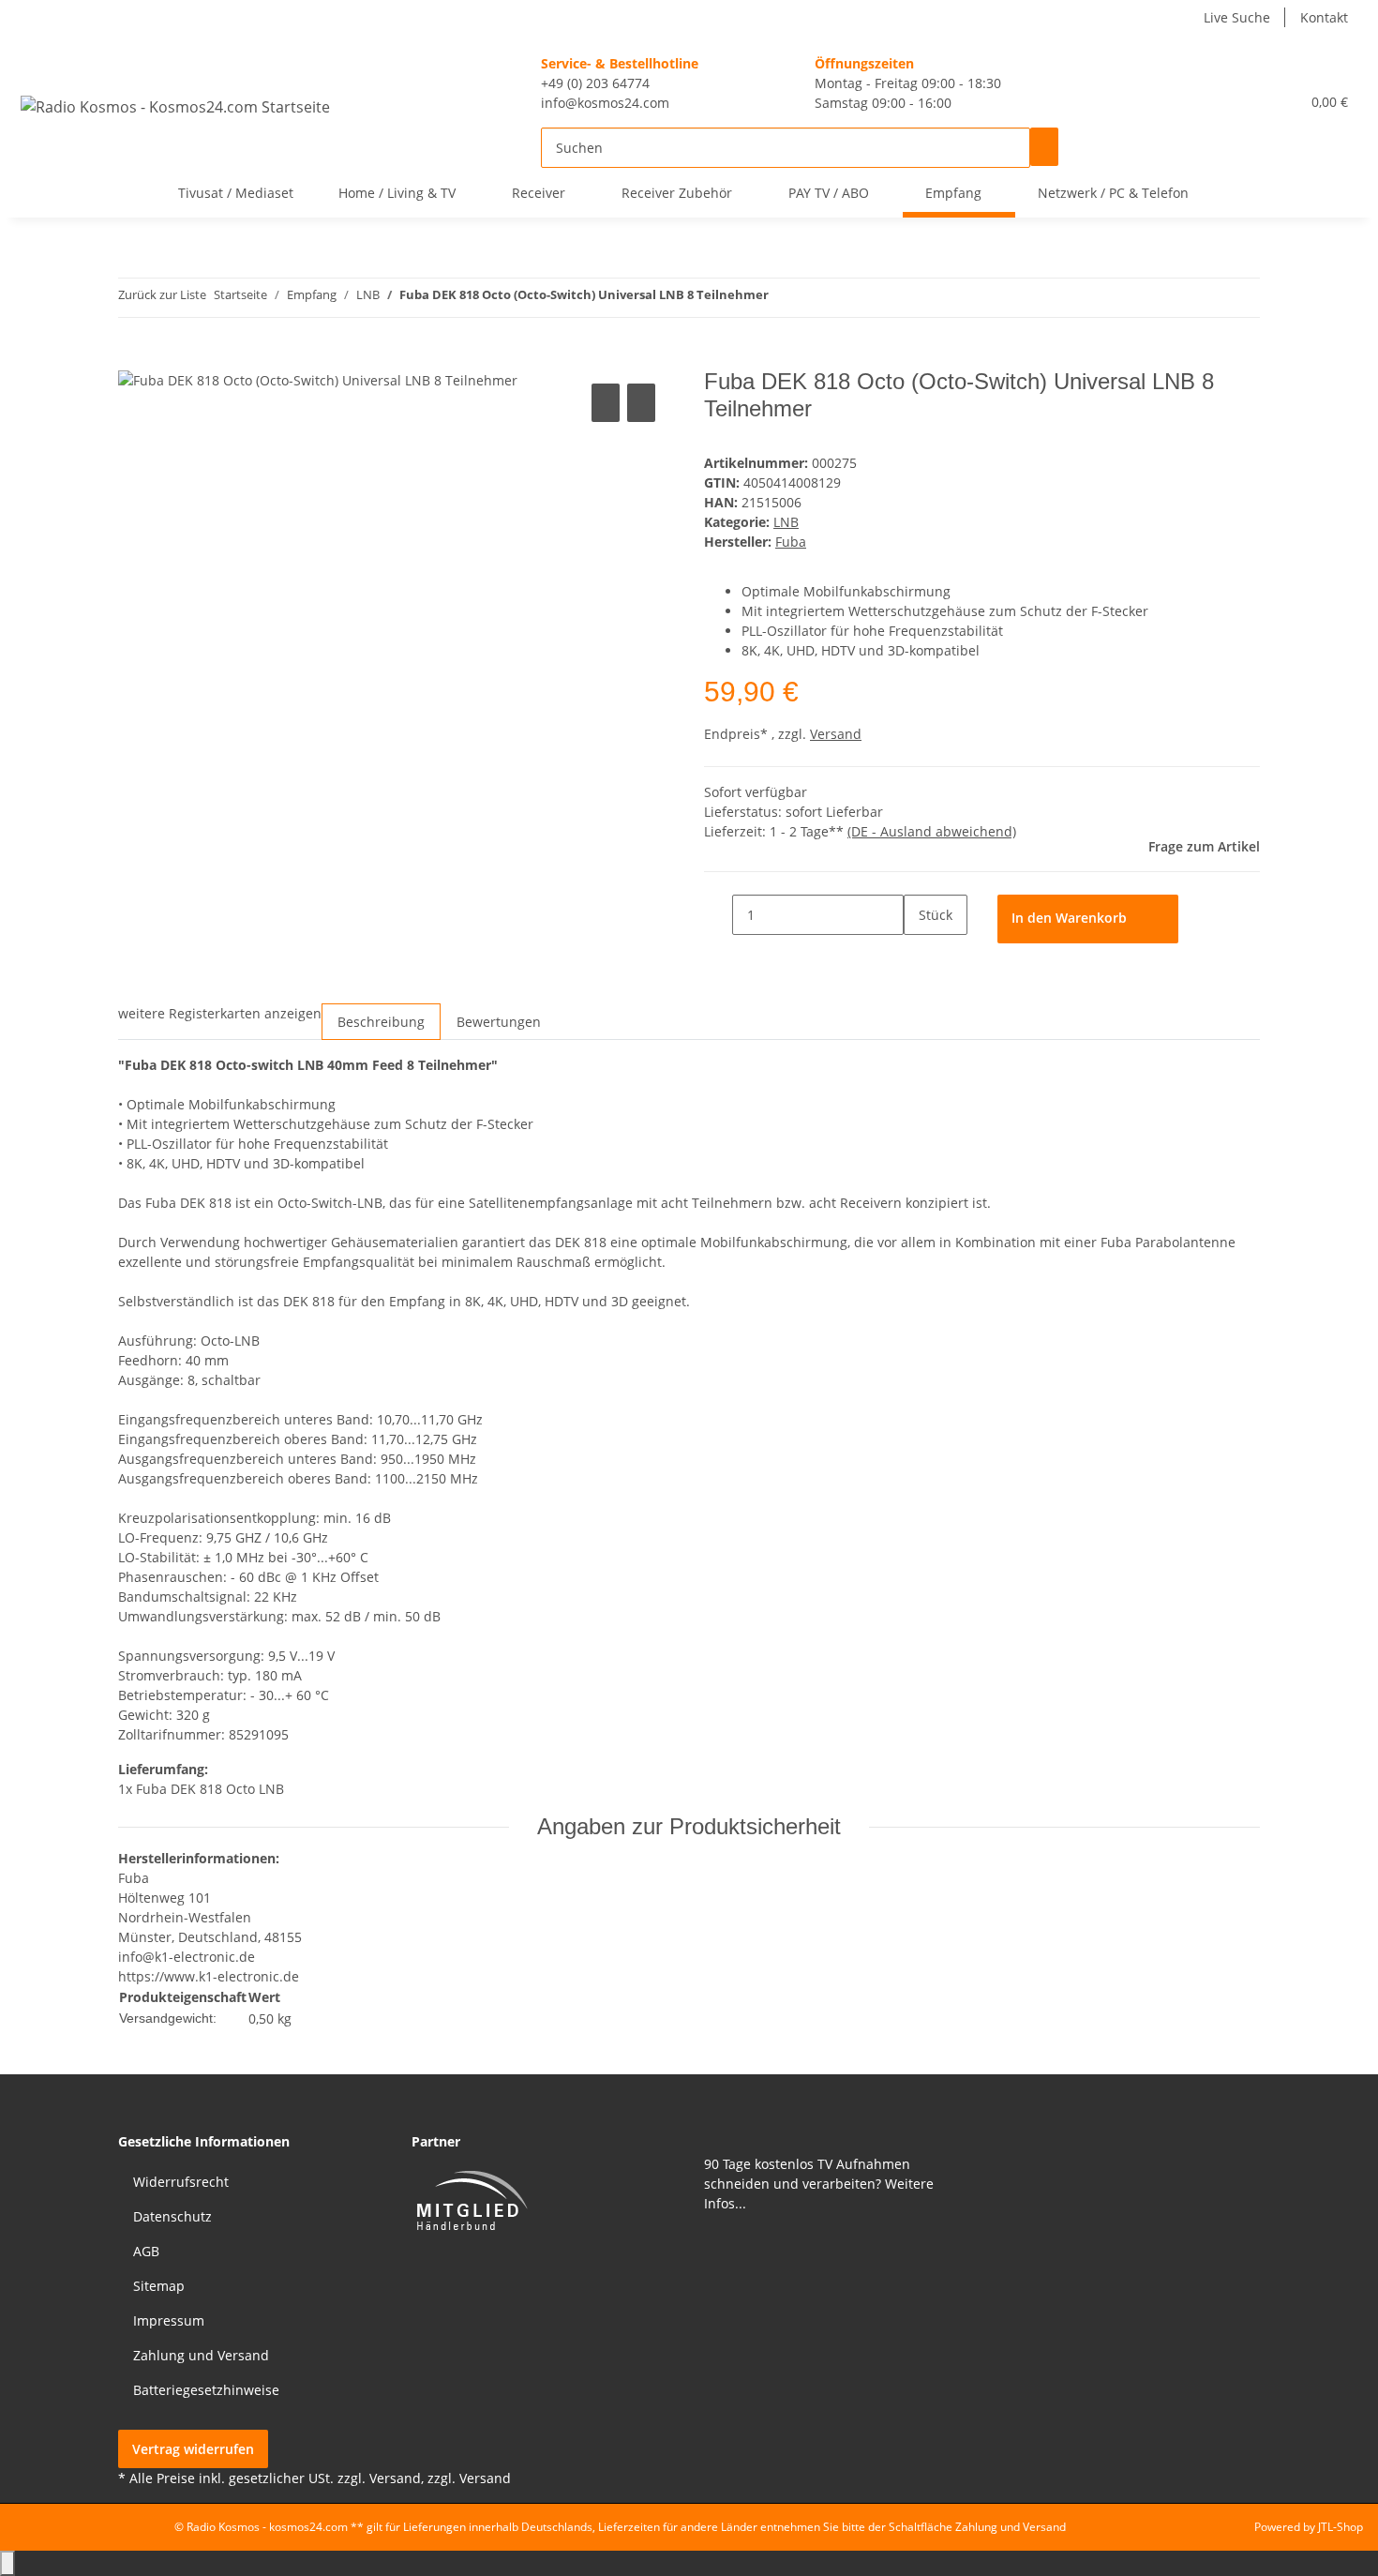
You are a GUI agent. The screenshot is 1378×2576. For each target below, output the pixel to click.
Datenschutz (172, 2216)
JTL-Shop (1341, 2527)
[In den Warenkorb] (132, 359)
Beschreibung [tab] (381, 1022)
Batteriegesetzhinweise (206, 2390)
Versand (836, 734)
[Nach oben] (7, 2563)
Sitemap (159, 2286)
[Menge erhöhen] (918, 954)
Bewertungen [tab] (499, 1022)
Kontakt (1324, 17)
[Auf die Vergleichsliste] (606, 403)
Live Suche (1237, 17)
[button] (1248, 102)
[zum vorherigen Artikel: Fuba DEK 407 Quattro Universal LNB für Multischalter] (783, 298)
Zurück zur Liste (162, 294)
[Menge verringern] (718, 914)
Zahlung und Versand (201, 2355)
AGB (146, 2251)
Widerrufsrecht (181, 2182)
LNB (786, 522)
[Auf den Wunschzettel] (641, 403)
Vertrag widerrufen (193, 2449)
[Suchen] (1044, 147)
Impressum (169, 2320)
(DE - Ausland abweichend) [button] (932, 831)
